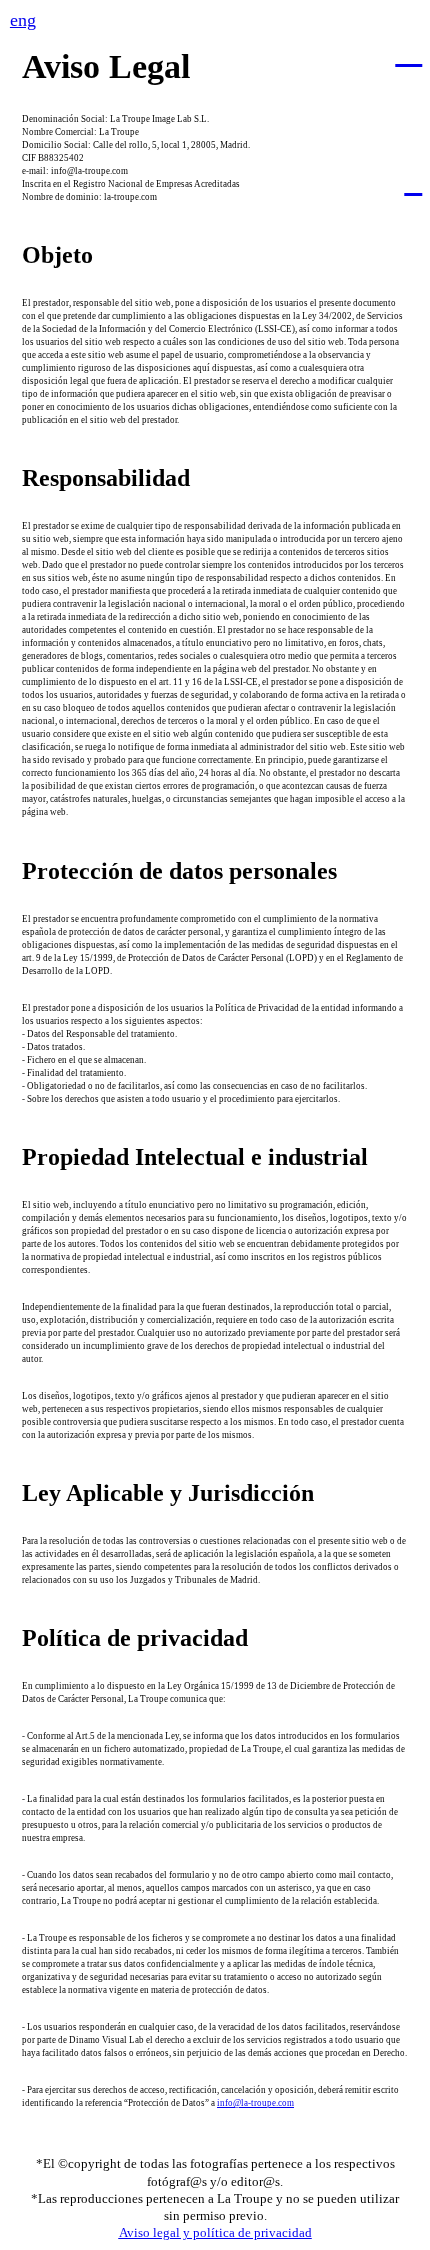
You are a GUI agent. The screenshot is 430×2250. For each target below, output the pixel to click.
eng (23, 20)
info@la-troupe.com (255, 2103)
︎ (408, 50)
